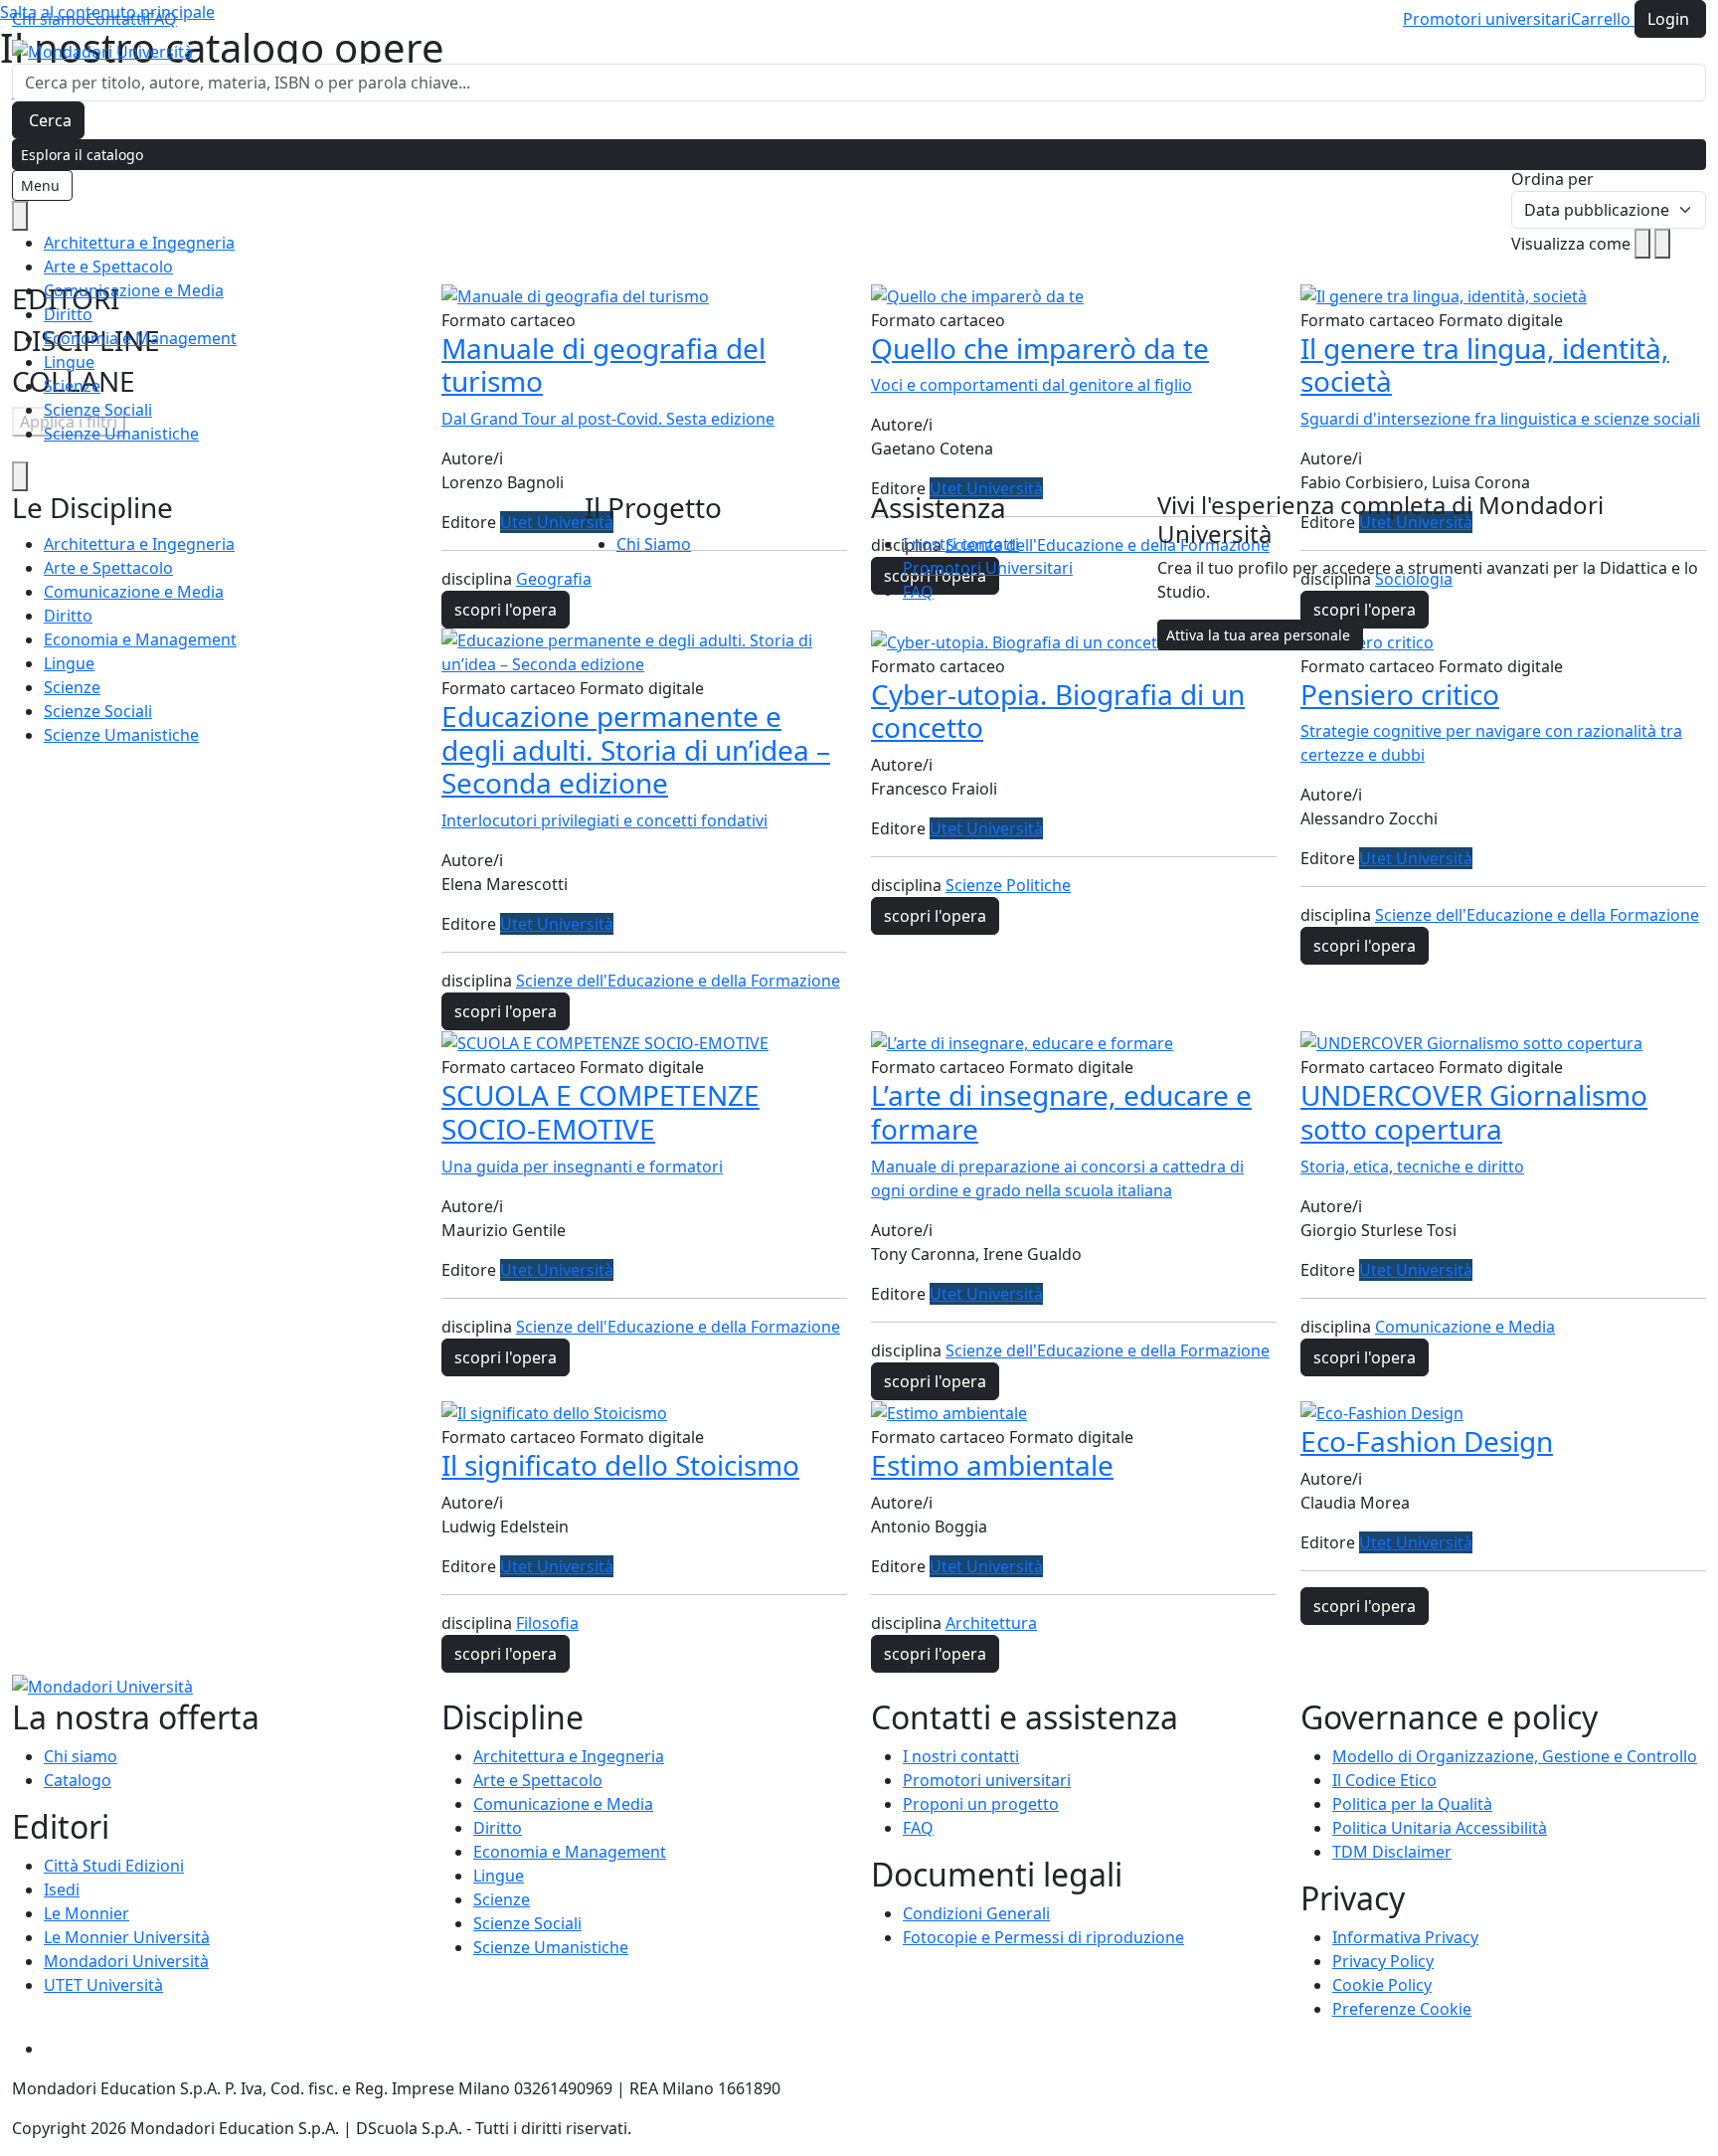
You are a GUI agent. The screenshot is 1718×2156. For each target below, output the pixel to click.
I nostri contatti (961, 544)
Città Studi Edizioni (114, 1866)
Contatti (116, 19)
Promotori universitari (1487, 19)
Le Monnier (86, 1913)
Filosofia (547, 1623)
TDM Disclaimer (1392, 1852)
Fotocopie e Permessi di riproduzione (1043, 1937)
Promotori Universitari (988, 568)
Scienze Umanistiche (121, 434)
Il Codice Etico (1384, 1780)
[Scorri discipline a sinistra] (20, 216)
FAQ (162, 19)
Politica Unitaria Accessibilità (1440, 1828)
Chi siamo (49, 19)
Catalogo (78, 1780)
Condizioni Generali (976, 1913)
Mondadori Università (126, 1961)
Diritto (68, 314)
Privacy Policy (1383, 1961)
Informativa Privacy (1405, 1937)
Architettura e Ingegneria (139, 243)
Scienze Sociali (98, 410)
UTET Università (103, 1985)
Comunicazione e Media (134, 290)
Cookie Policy (1382, 1985)
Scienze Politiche (1008, 885)
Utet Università (557, 924)
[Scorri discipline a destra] (20, 476)
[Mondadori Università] (102, 1685)
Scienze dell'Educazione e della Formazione (678, 981)
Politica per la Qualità (1412, 1804)
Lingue (69, 362)
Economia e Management (140, 338)
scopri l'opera (506, 1011)
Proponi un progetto (981, 1804)
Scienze (72, 386)
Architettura (991, 1623)
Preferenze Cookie (1402, 2009)
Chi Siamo (654, 544)
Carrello (1603, 19)
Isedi (62, 1889)
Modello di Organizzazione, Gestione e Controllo (1515, 1756)
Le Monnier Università (127, 1937)
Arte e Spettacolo (108, 267)
